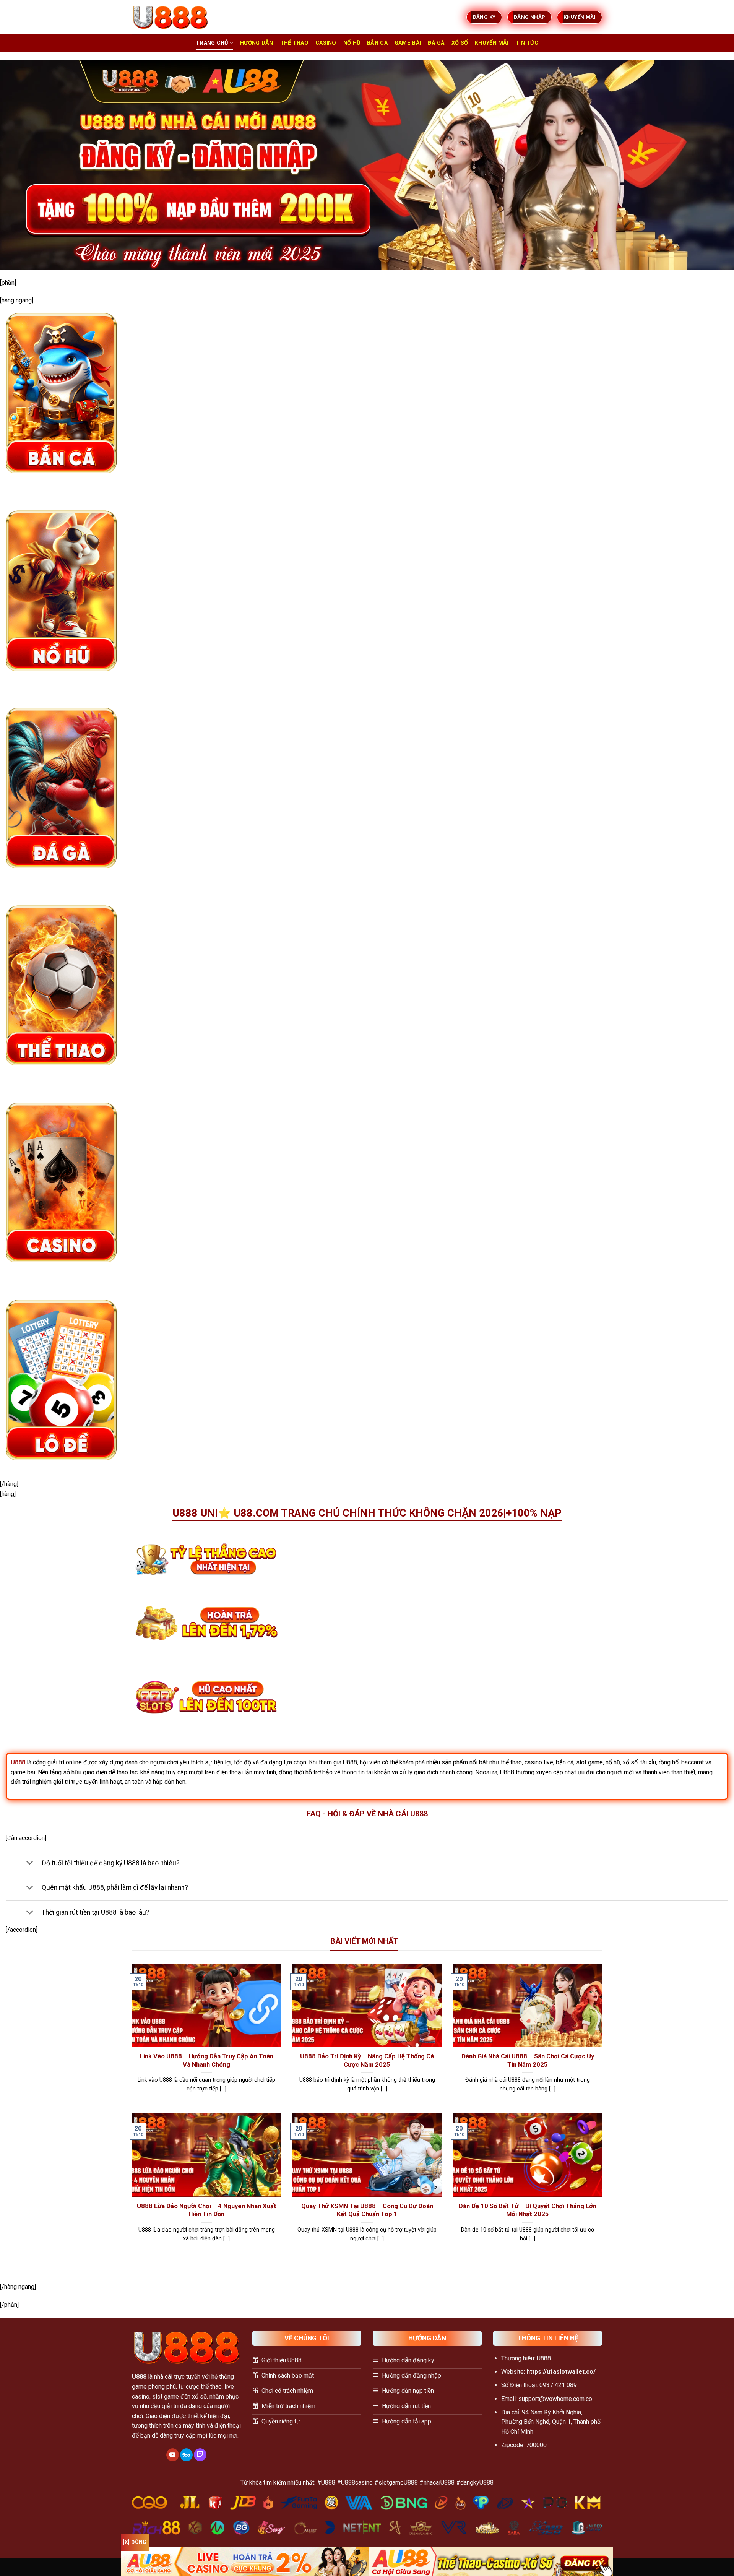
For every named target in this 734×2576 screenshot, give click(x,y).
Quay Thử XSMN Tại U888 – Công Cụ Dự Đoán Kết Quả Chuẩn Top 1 (367, 2210)
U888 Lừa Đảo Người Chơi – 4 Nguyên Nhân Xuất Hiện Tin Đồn (207, 2210)
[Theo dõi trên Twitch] (200, 2455)
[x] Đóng (135, 2542)
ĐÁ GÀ (436, 43)
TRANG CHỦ (212, 43)
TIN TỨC (527, 43)
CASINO (326, 43)
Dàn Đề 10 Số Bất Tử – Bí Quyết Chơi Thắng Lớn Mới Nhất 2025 (528, 2210)
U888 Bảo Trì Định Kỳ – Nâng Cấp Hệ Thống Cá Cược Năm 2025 (367, 2060)
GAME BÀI (408, 43)
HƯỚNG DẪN (257, 43)
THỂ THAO (294, 43)
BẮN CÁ (377, 43)
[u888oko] (170, 17)
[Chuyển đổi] (30, 1864)
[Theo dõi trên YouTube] (173, 2455)
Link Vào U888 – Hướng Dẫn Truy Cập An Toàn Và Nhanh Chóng (207, 2060)
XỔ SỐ (460, 43)
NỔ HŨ (352, 43)
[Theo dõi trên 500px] (186, 2455)
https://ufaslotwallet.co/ (561, 2372)
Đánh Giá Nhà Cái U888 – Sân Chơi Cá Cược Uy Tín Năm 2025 (528, 2060)
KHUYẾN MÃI (492, 43)
